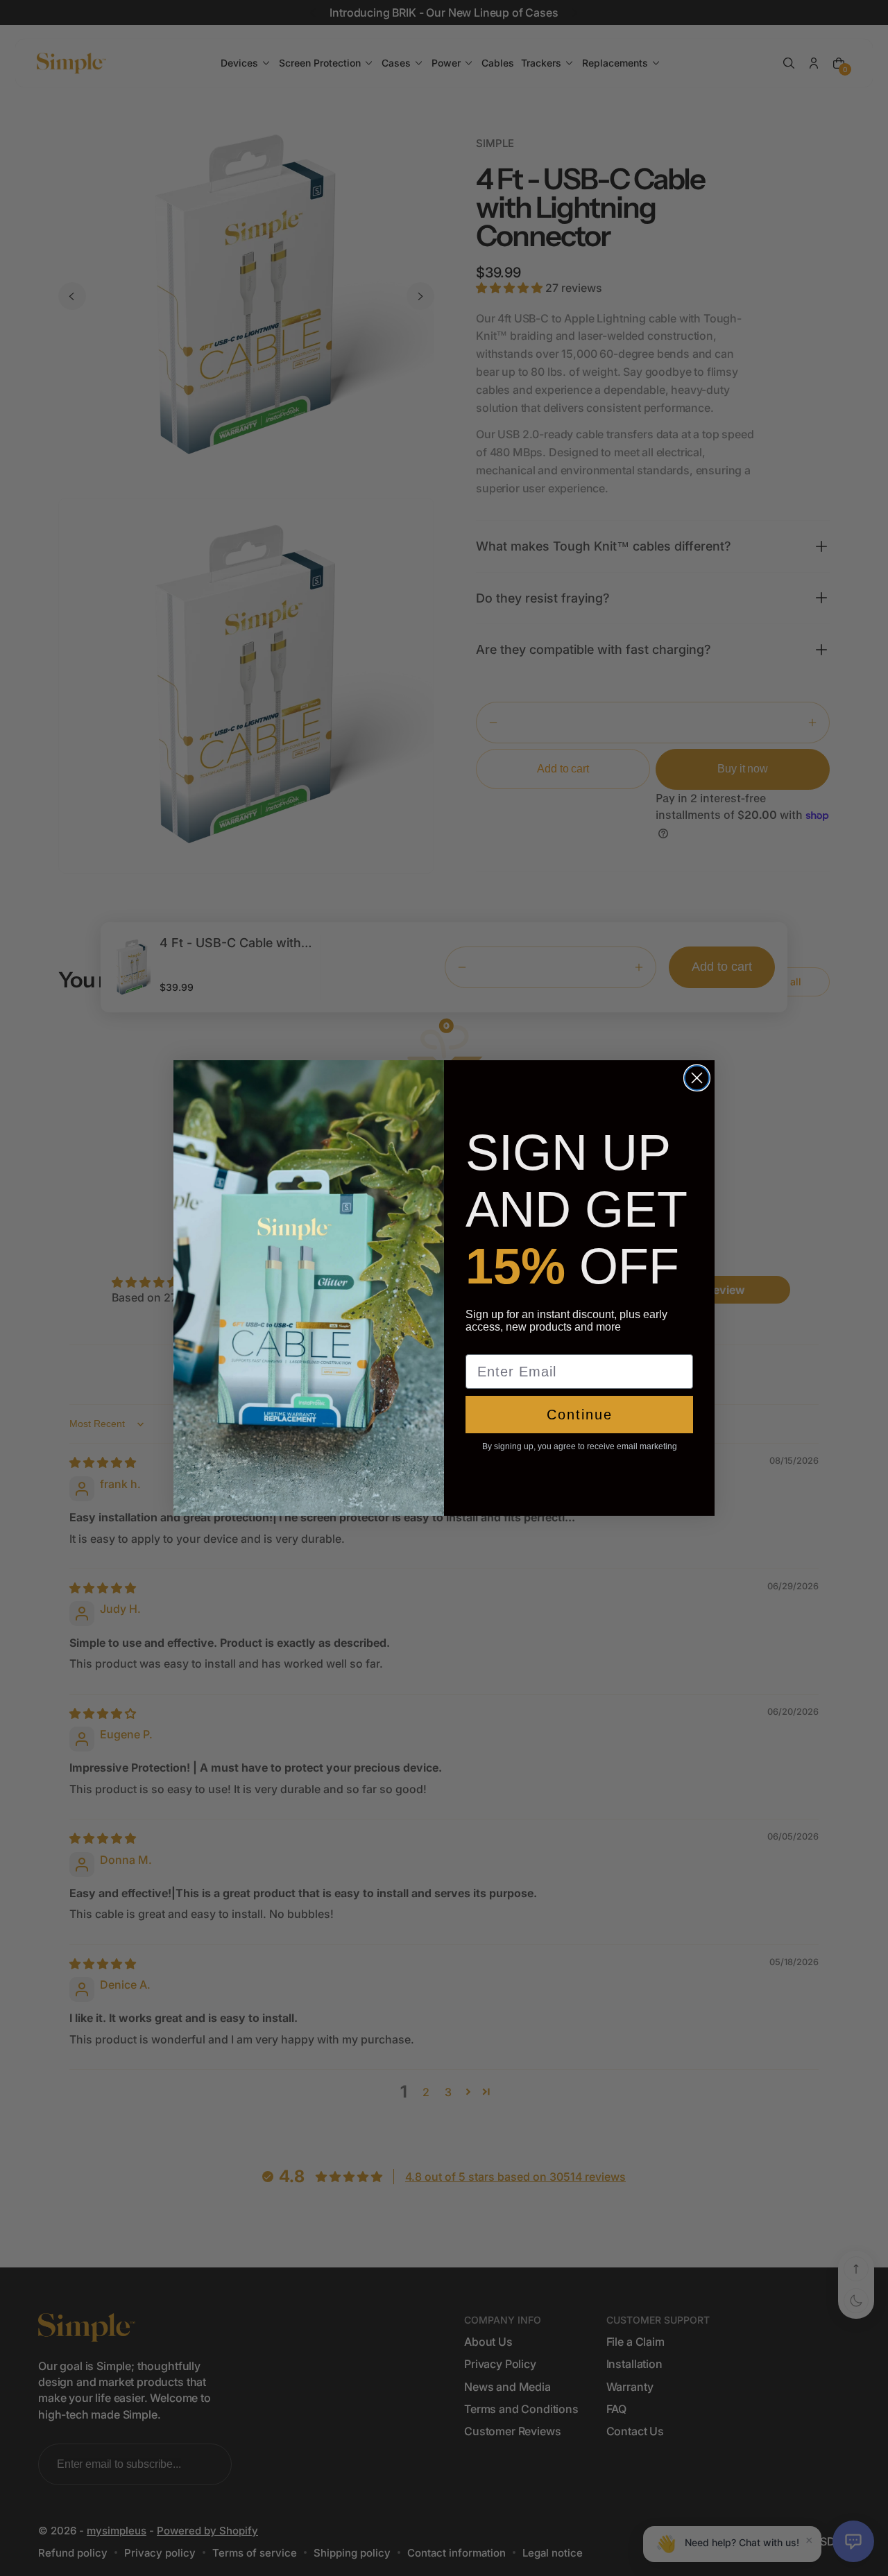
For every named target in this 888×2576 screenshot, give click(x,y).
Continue (580, 1415)
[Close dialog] (697, 1078)
